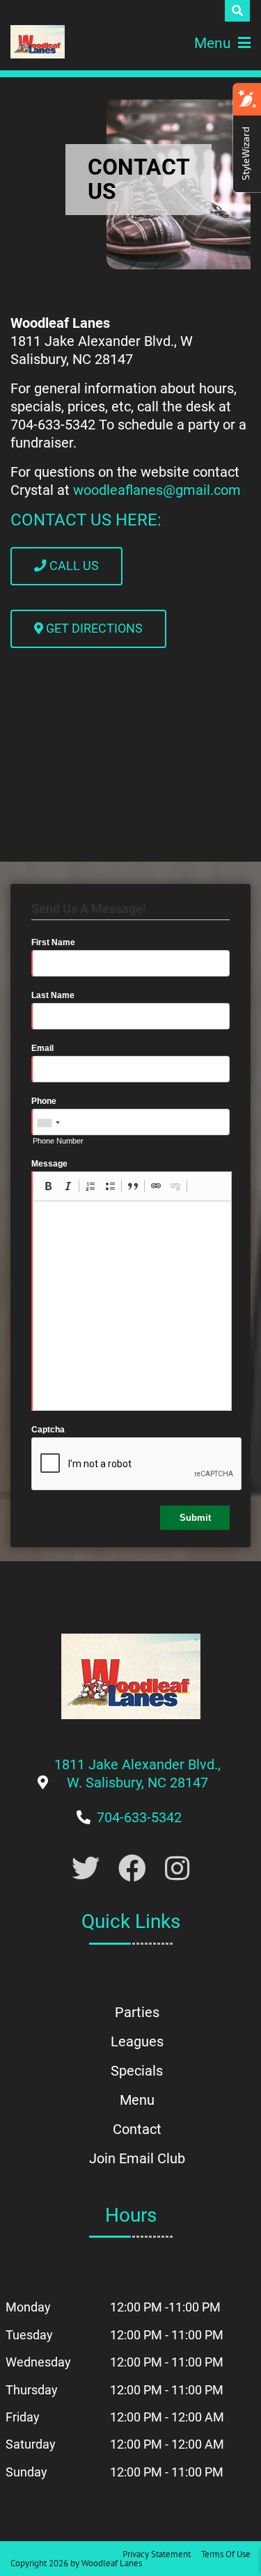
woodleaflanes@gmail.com (157, 490)
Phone (44, 1101)
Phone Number (58, 1141)
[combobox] (48, 1123)
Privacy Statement (157, 2554)
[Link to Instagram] (177, 1869)
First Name (53, 942)
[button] (48, 1186)
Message (49, 1164)
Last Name (53, 995)
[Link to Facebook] (132, 1869)
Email (42, 1048)
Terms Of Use (226, 2554)
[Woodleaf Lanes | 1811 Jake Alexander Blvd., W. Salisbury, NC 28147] (38, 42)
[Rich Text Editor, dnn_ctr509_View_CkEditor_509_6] (132, 1306)
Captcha (48, 1430)
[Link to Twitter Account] (86, 1869)
